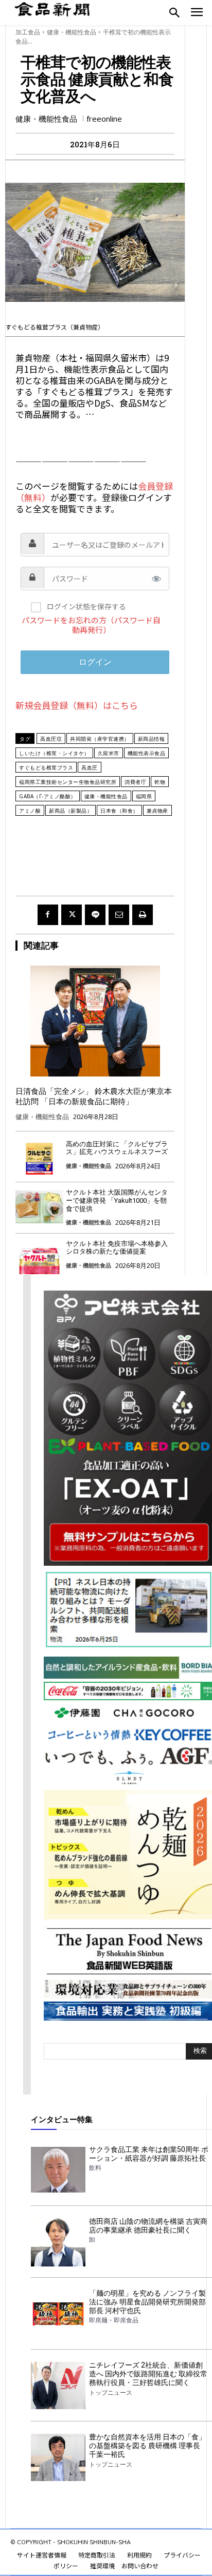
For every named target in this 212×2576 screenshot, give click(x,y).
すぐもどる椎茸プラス (46, 767)
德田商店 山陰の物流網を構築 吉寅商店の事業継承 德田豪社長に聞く (148, 2226)
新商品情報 (152, 739)
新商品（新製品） (70, 811)
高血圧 (90, 767)
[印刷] (143, 915)
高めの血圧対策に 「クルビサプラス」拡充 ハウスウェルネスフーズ (117, 1148)
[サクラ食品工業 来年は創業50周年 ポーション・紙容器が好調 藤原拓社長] (58, 2170)
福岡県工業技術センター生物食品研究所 (68, 782)
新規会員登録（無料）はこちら (77, 705)
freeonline (104, 119)
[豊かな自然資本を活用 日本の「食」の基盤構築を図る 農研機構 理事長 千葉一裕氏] (58, 2457)
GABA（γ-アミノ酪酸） (48, 796)
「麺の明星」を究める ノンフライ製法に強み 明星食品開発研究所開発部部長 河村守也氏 (147, 2302)
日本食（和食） (119, 811)
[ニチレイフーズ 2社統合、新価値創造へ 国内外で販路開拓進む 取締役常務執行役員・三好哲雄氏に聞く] (58, 2386)
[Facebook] (48, 915)
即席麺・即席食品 (114, 2320)
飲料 (95, 2168)
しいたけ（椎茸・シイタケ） (54, 753)
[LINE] (95, 915)
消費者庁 (135, 782)
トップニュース (111, 2393)
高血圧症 (51, 739)
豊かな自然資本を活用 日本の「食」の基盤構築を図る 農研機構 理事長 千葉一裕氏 (147, 2446)
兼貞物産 (157, 811)
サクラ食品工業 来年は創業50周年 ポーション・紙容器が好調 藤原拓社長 (149, 2154)
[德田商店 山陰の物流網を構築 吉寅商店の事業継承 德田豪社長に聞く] (58, 2242)
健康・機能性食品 (72, 32)
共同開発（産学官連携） (100, 739)
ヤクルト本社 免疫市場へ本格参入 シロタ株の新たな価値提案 (117, 1248)
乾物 (160, 782)
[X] (72, 915)
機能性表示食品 (147, 753)
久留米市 (109, 753)
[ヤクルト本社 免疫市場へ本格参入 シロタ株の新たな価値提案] (39, 1258)
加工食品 (28, 32)
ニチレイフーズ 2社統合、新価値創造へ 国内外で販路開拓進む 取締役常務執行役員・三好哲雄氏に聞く (148, 2374)
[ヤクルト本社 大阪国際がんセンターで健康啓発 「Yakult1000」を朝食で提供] (39, 1207)
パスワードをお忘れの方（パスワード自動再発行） (91, 625)
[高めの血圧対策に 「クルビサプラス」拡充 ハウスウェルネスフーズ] (39, 1158)
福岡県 (144, 796)
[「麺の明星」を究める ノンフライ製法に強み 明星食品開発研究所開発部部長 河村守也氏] (58, 2314)
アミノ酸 (30, 811)
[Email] (119, 915)
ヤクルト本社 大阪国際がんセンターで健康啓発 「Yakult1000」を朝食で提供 (117, 1200)
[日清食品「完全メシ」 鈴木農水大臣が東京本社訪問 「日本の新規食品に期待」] (95, 1021)
